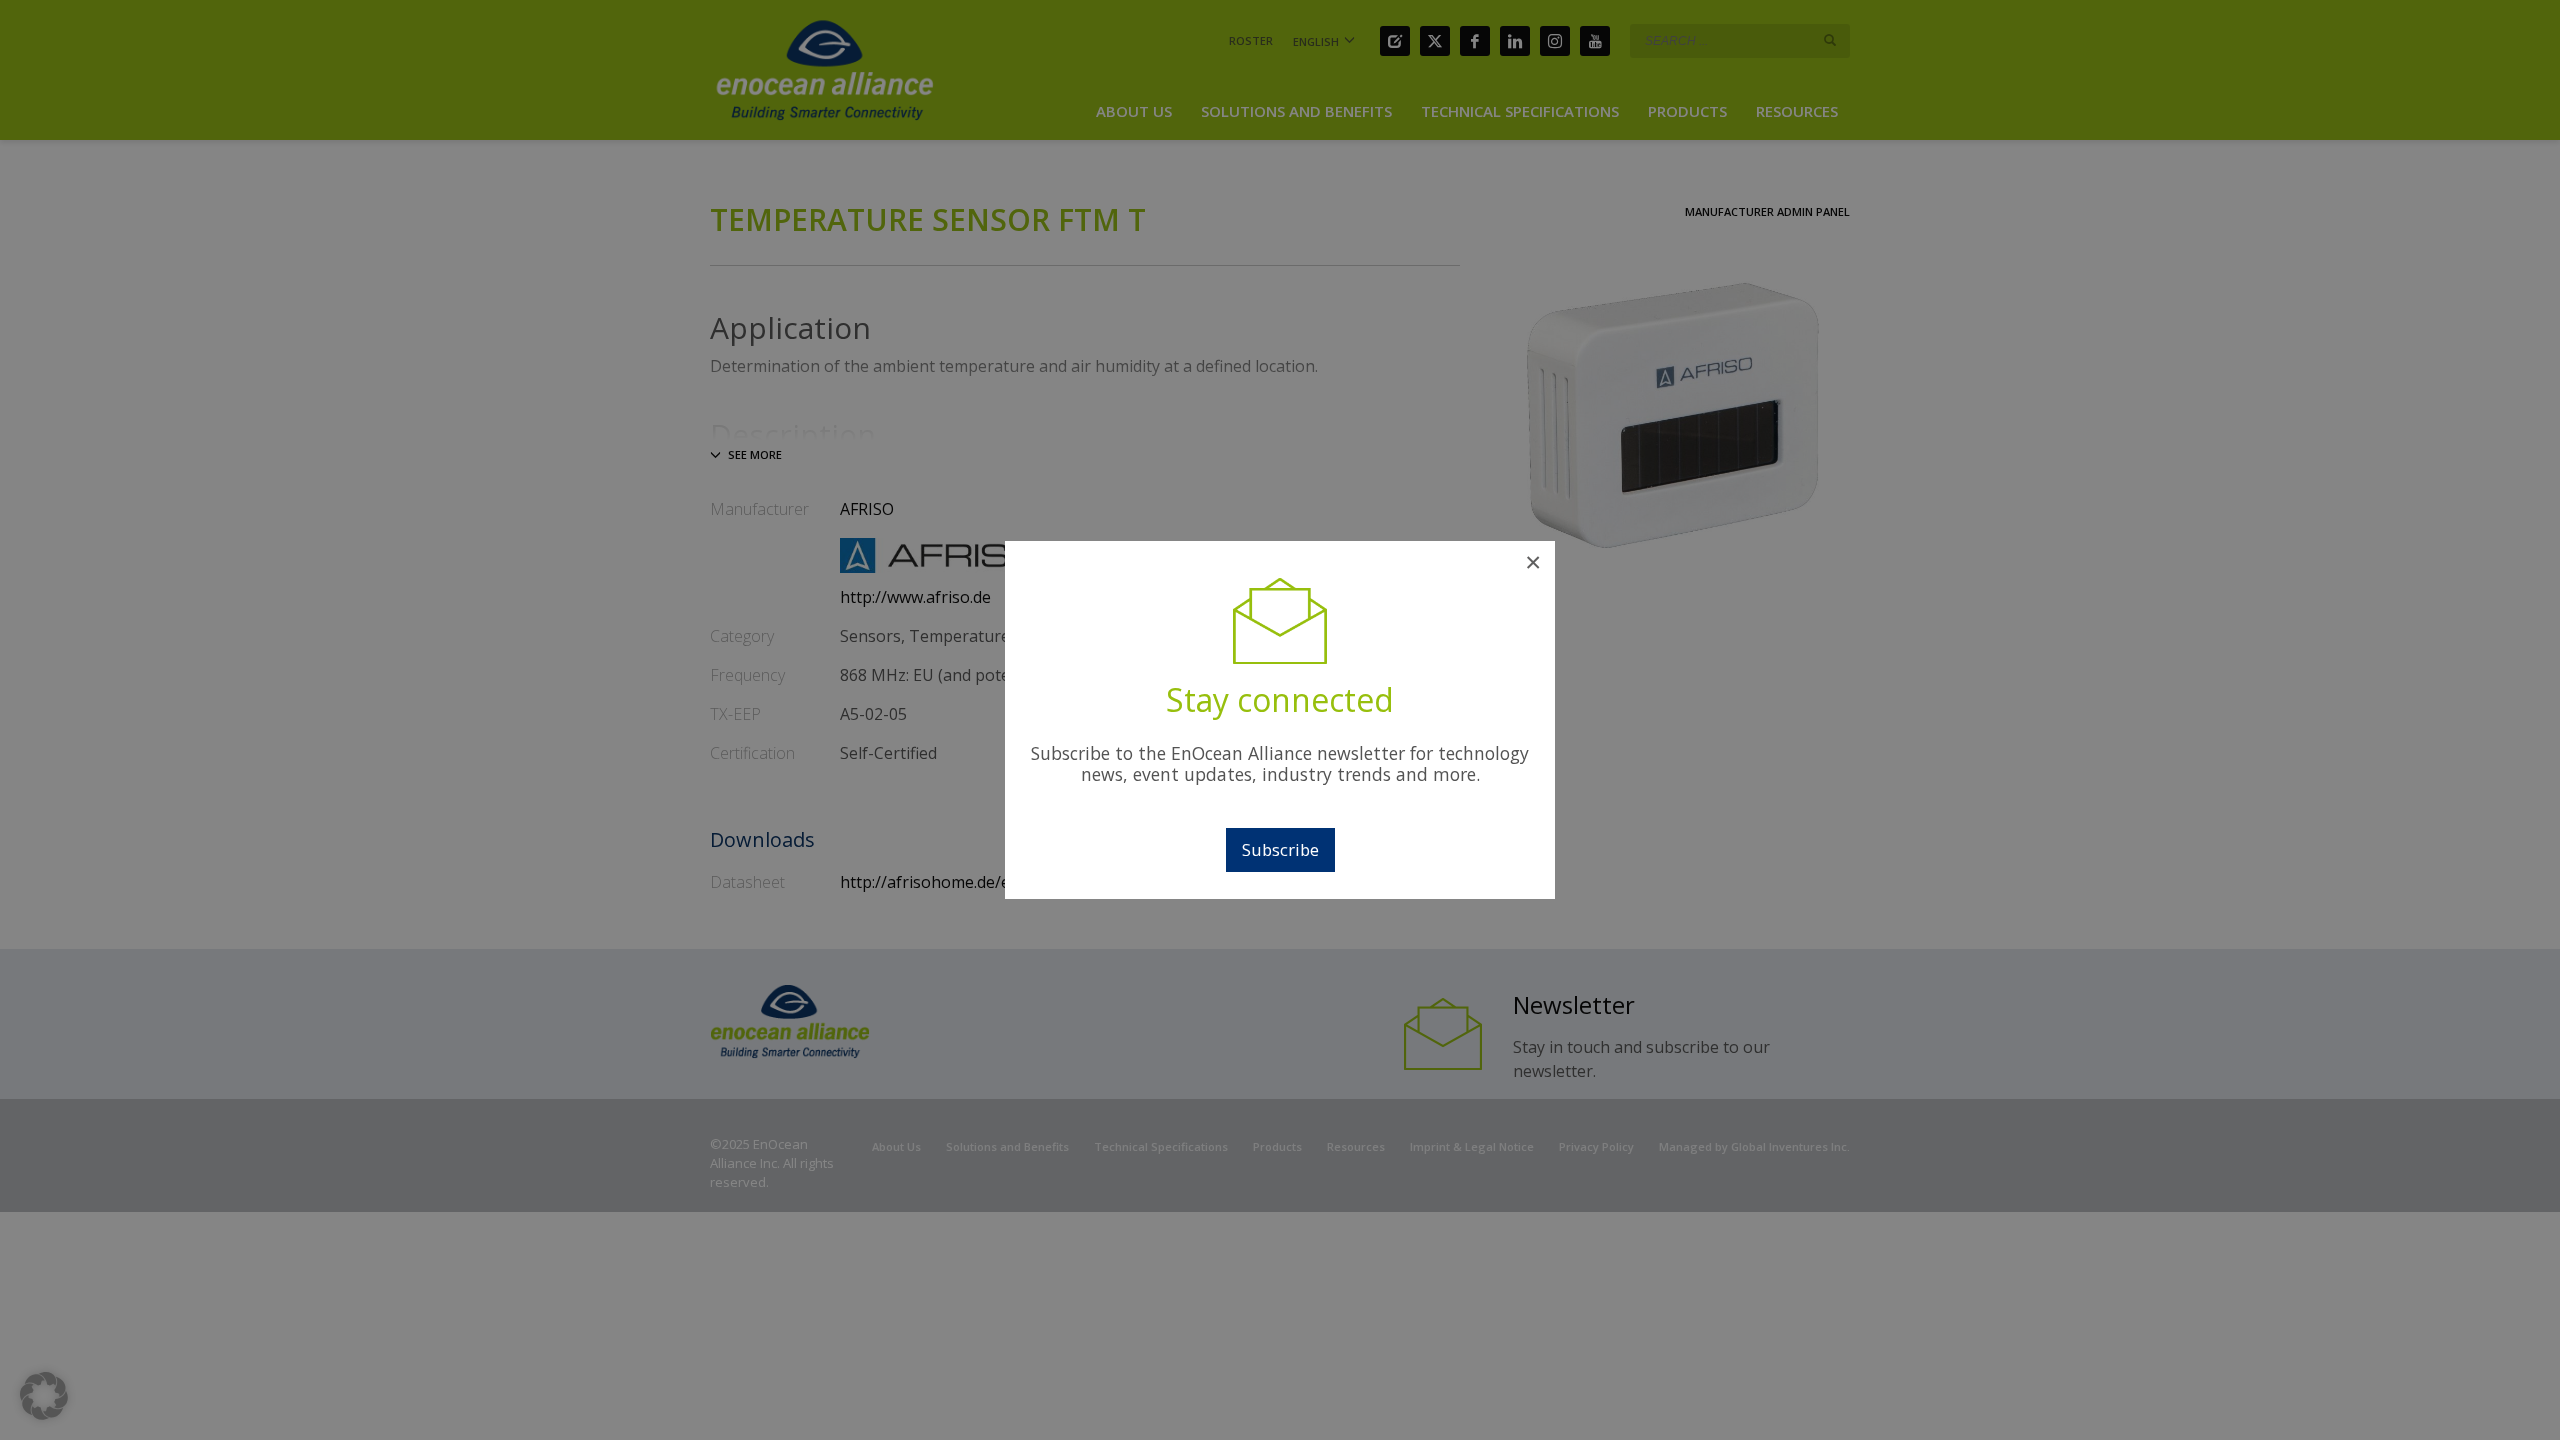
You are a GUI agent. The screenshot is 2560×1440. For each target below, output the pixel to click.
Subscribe (1280, 849)
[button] (44, 1396)
